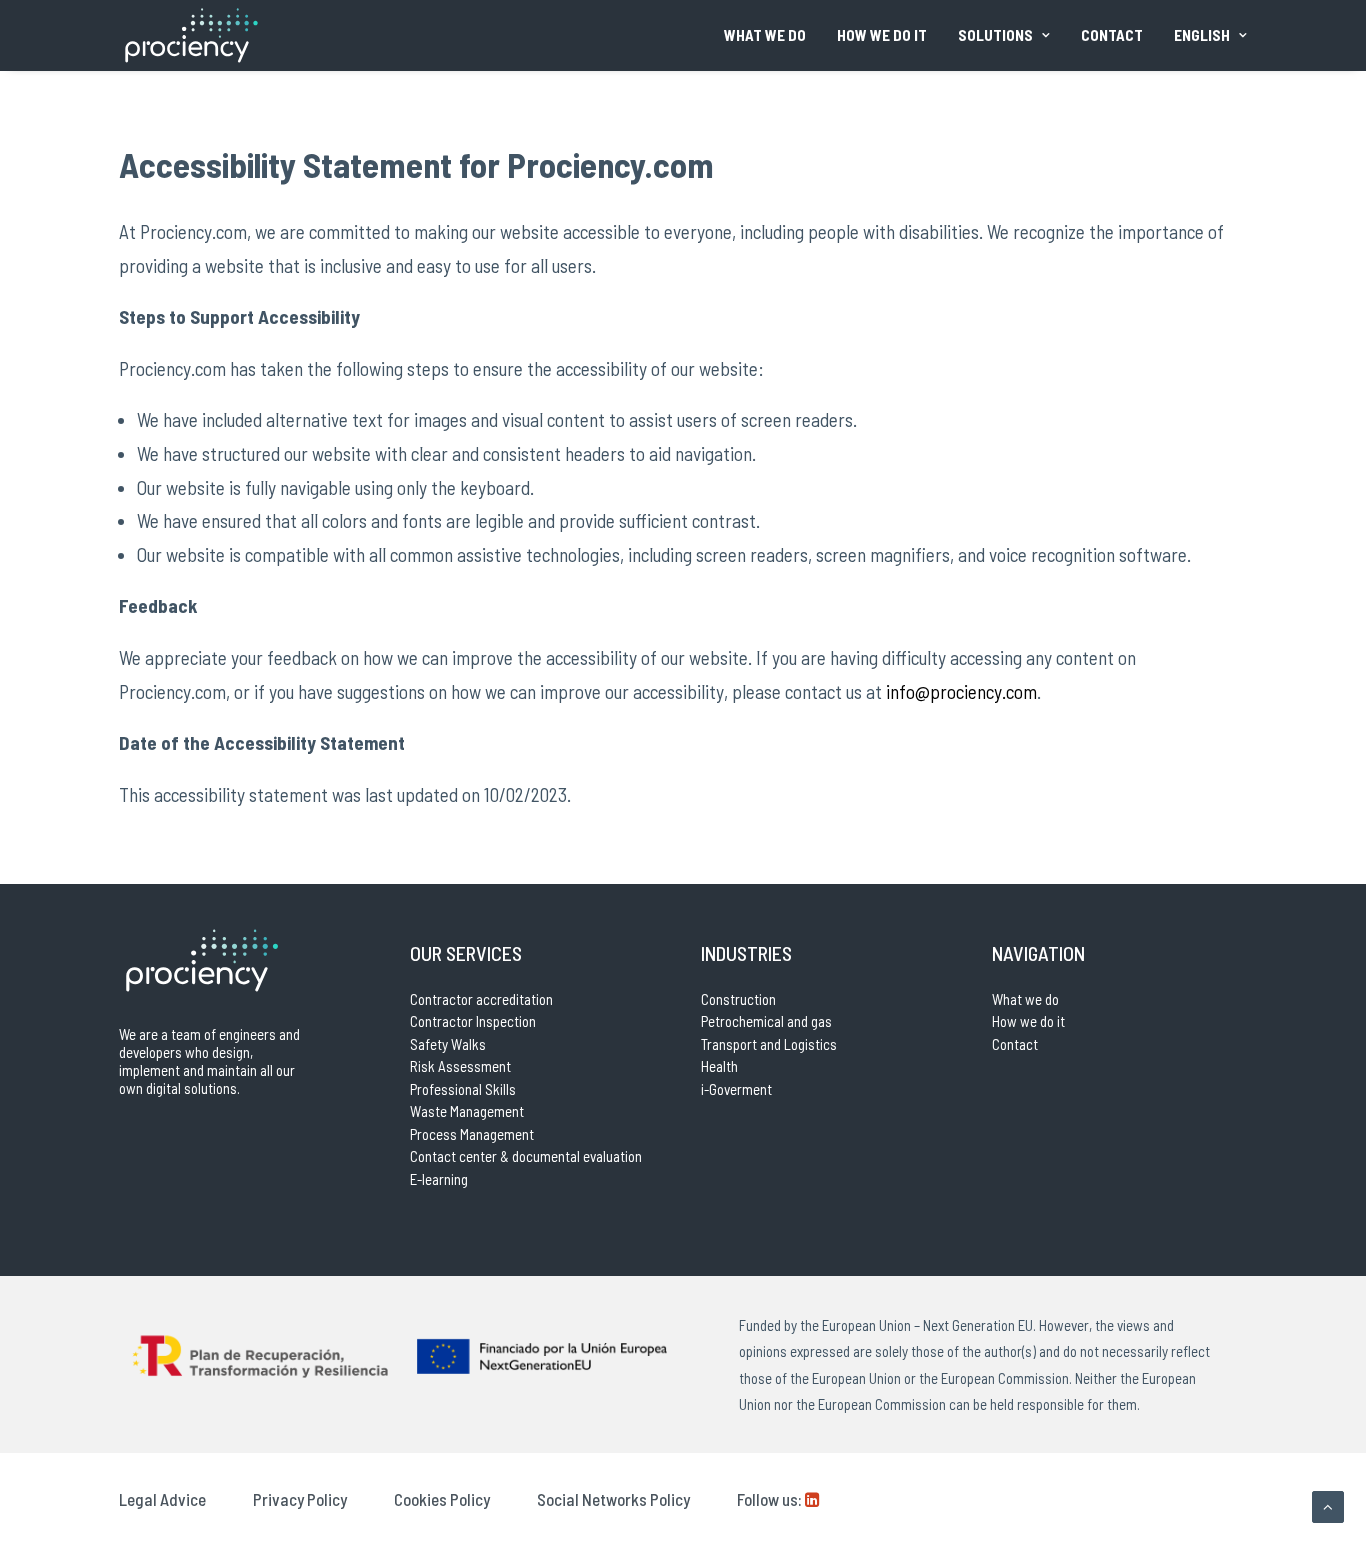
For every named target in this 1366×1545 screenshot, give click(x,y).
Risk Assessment (460, 1066)
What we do (765, 35)
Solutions (995, 35)
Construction (738, 999)
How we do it (882, 35)
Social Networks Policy (613, 1499)
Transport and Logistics (769, 1044)
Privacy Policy (300, 1499)
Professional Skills (463, 1089)
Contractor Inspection (473, 1021)
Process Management (472, 1134)
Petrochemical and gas (766, 1021)
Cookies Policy (442, 1499)
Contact (1112, 35)
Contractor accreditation (481, 999)
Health (719, 1066)
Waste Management (467, 1111)
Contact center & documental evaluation (526, 1156)
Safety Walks (448, 1044)
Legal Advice (162, 1499)
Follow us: (769, 1499)
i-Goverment (736, 1089)
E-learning (439, 1179)
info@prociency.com (961, 691)
